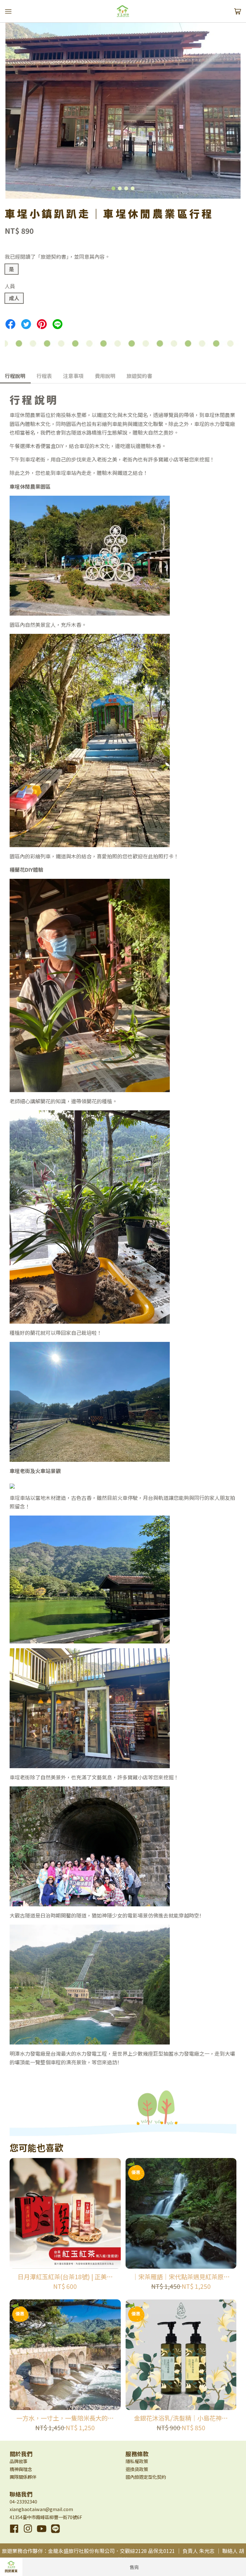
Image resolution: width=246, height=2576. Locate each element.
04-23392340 (23, 2501)
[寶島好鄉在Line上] (55, 2533)
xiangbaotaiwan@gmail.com (41, 2509)
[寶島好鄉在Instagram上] (28, 2533)
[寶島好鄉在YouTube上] (42, 2533)
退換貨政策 (137, 2469)
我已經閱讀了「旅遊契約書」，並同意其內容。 (57, 256)
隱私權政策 (137, 2461)
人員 (10, 286)
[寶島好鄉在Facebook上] (14, 2533)
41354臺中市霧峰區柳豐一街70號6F (46, 2517)
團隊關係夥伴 (23, 2477)
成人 (14, 298)
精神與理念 (21, 2469)
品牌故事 (19, 2461)
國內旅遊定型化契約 (146, 2477)
